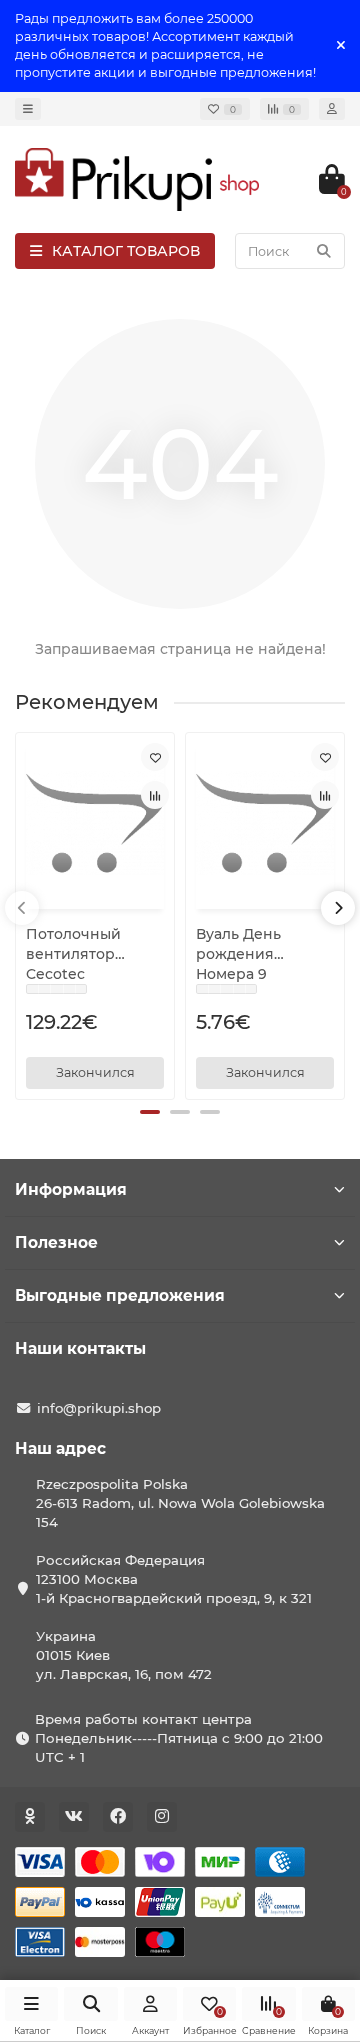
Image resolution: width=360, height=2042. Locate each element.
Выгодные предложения (120, 1295)
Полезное (56, 1242)
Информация (71, 1189)
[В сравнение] (155, 795)
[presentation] (22, 908)
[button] (150, 1112)
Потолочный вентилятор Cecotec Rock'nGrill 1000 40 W (94, 954)
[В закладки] (155, 757)
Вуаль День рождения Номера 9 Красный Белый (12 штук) (256, 954)
